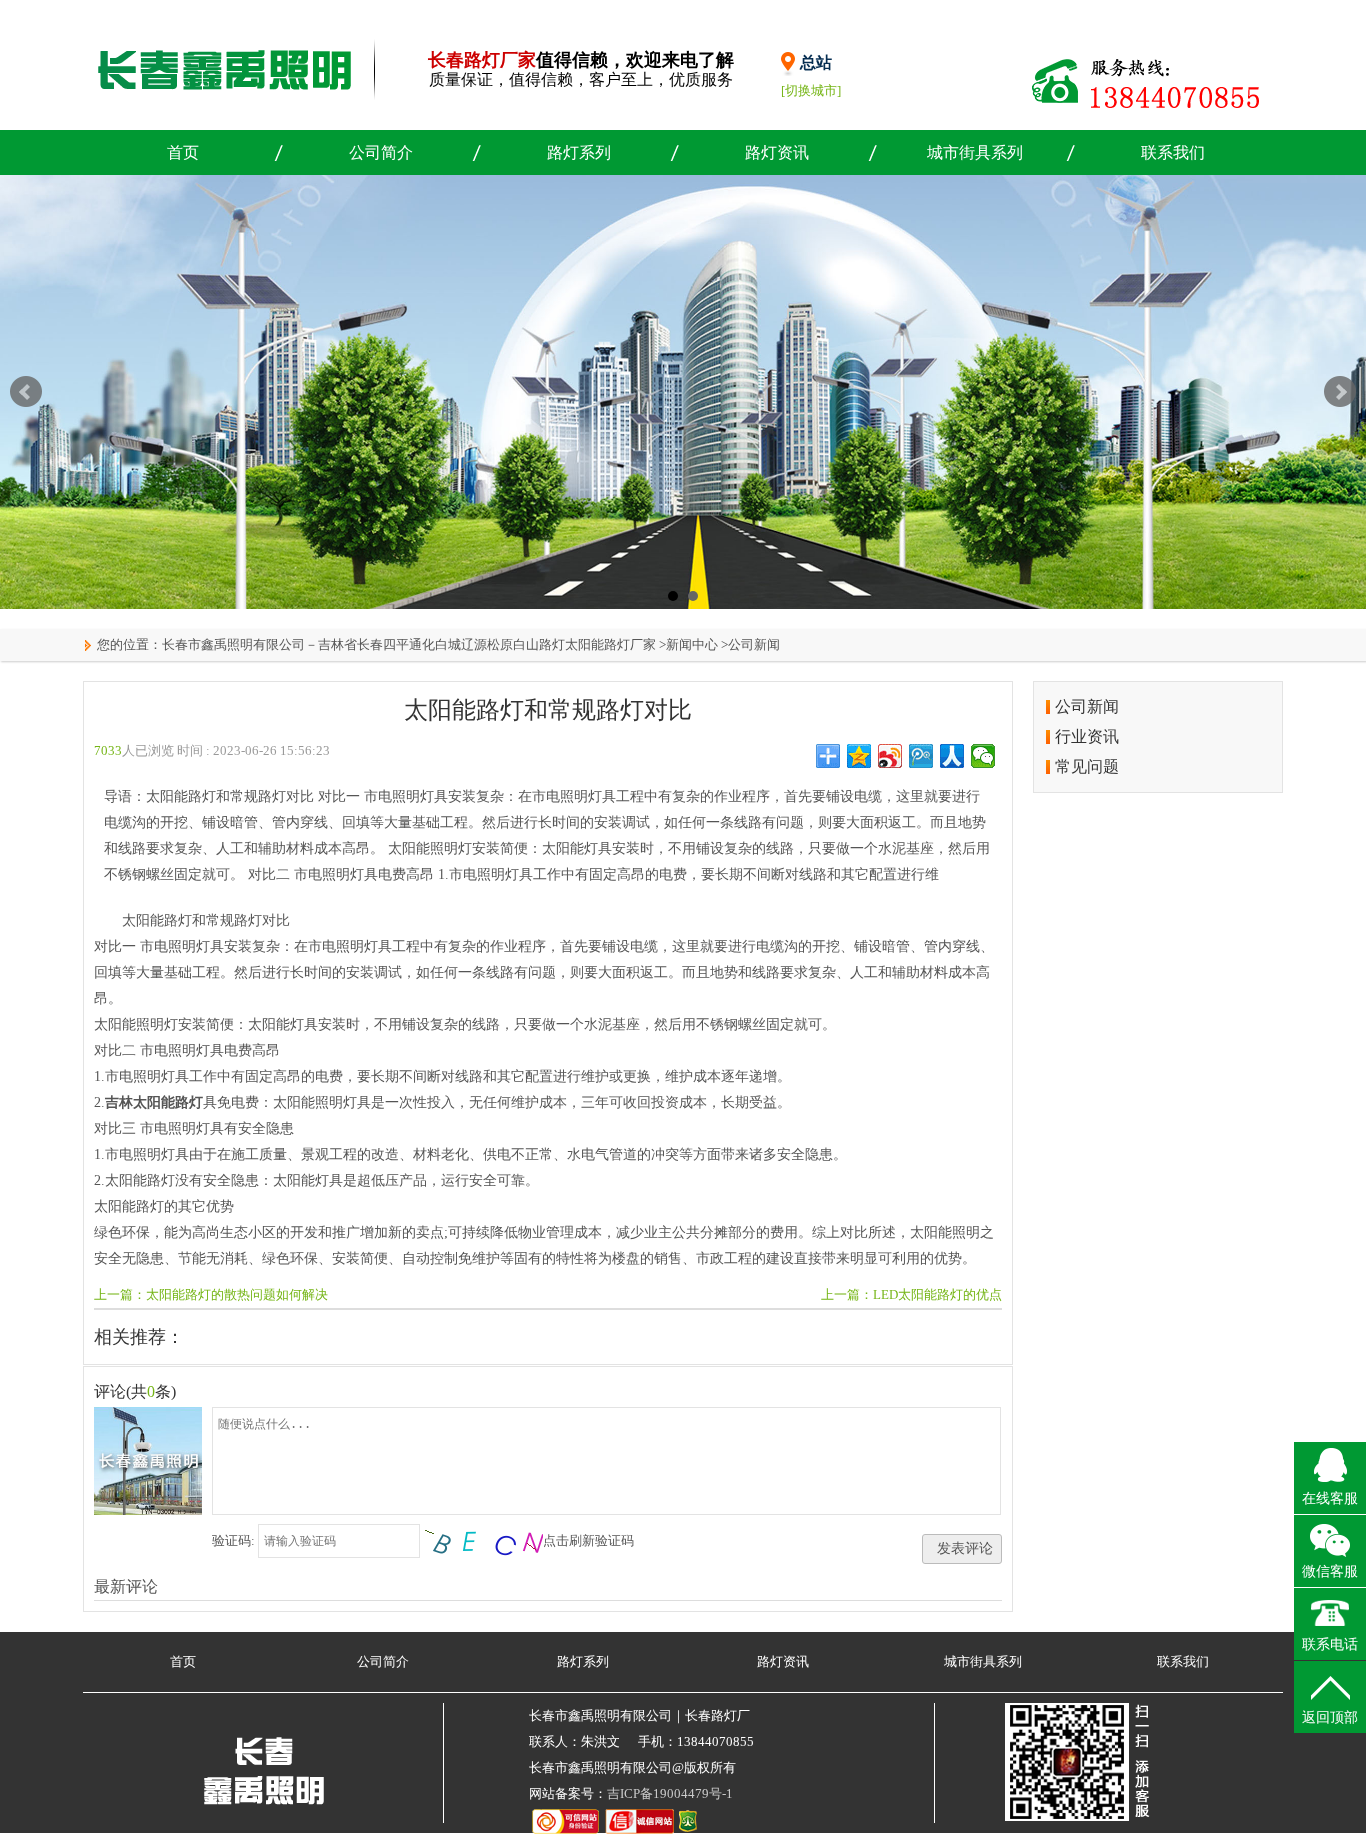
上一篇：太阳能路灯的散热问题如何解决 (211, 1294)
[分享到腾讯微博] (921, 756)
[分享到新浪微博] (890, 756)
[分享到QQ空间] (859, 756)
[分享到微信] (983, 756)
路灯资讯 (777, 152)
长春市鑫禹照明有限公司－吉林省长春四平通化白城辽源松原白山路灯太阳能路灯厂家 (409, 644)
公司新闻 (754, 644)
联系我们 (1173, 152)
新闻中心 (692, 644)
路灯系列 (579, 152)
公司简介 (381, 152)
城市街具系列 (975, 152)
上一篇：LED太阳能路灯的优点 (911, 1294)
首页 (183, 152)
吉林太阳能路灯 (154, 1102)
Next (1340, 392)
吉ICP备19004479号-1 (670, 1793)
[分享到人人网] (952, 756)
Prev (26, 392)
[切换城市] (811, 90)
